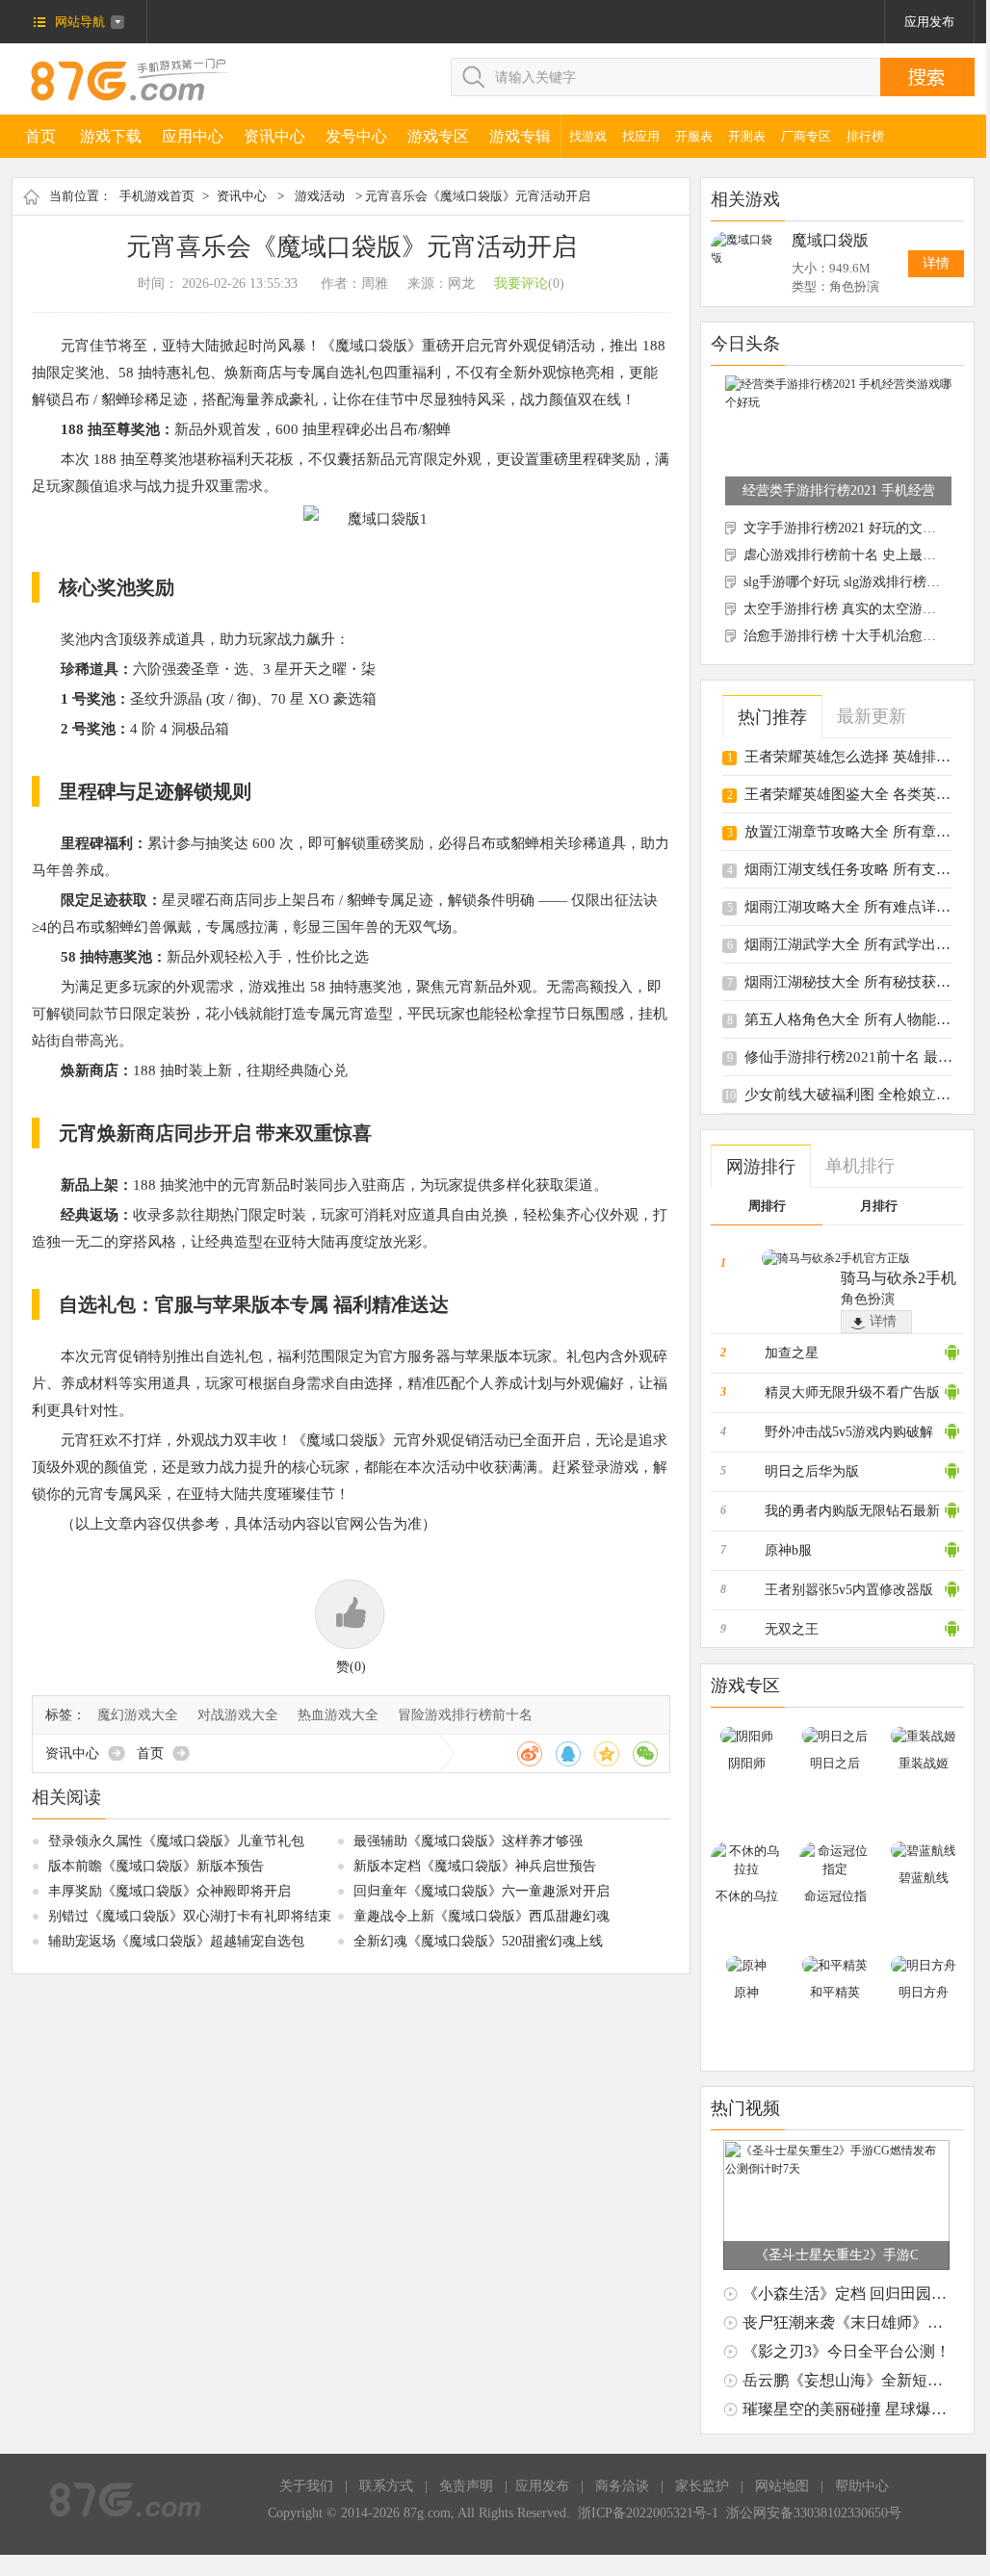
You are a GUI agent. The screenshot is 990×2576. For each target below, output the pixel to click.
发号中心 (356, 136)
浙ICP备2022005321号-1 (648, 2513)
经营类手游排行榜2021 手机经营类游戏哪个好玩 (839, 490)
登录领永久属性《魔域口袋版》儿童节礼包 (176, 1841)
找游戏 (588, 136)
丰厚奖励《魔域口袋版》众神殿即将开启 (169, 1891)
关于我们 (306, 2486)
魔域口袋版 (830, 240)
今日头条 (745, 344)
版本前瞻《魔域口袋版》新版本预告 (156, 1866)
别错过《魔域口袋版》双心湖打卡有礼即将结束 (190, 1916)
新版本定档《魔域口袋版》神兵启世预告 (475, 1866)
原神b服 (788, 1550)
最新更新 (872, 716)
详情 (936, 263)
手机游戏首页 (157, 196)
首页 (40, 136)
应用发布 (929, 22)
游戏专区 (438, 136)
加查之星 (792, 1353)
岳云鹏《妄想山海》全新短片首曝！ (866, 2380)
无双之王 (792, 1629)
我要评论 (521, 283)
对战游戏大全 (238, 1715)
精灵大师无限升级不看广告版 (852, 1392)
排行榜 (865, 136)
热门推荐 (772, 717)
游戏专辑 (520, 136)
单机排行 (860, 1166)
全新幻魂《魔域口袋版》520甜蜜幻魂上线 (478, 1941)
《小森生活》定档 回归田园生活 (852, 2293)
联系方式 (386, 2486)
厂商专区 (806, 136)
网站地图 (782, 2486)
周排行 (767, 1206)
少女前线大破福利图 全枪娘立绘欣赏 (862, 1095)
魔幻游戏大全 (138, 1715)
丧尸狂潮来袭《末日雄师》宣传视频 (866, 2322)
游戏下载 (111, 136)
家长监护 (702, 2486)
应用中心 (193, 136)
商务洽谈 (622, 2486)
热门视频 (745, 2108)
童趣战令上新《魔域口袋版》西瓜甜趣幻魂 (482, 1916)
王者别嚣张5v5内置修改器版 (849, 1590)
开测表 (747, 136)
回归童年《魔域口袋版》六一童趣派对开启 (482, 1891)
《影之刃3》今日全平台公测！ (847, 2351)
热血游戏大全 (338, 1715)
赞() (351, 1667)
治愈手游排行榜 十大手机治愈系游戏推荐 (867, 636)
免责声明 (466, 2486)
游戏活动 (320, 196)
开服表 (694, 136)
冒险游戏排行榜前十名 (465, 1715)
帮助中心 (862, 2486)
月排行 (879, 1206)
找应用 (641, 136)
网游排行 (761, 1167)
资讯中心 (274, 136)
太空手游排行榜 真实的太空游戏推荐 (853, 609)
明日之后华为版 (812, 1471)
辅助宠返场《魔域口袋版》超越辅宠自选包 (176, 1941)
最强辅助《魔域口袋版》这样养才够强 (468, 1841)
